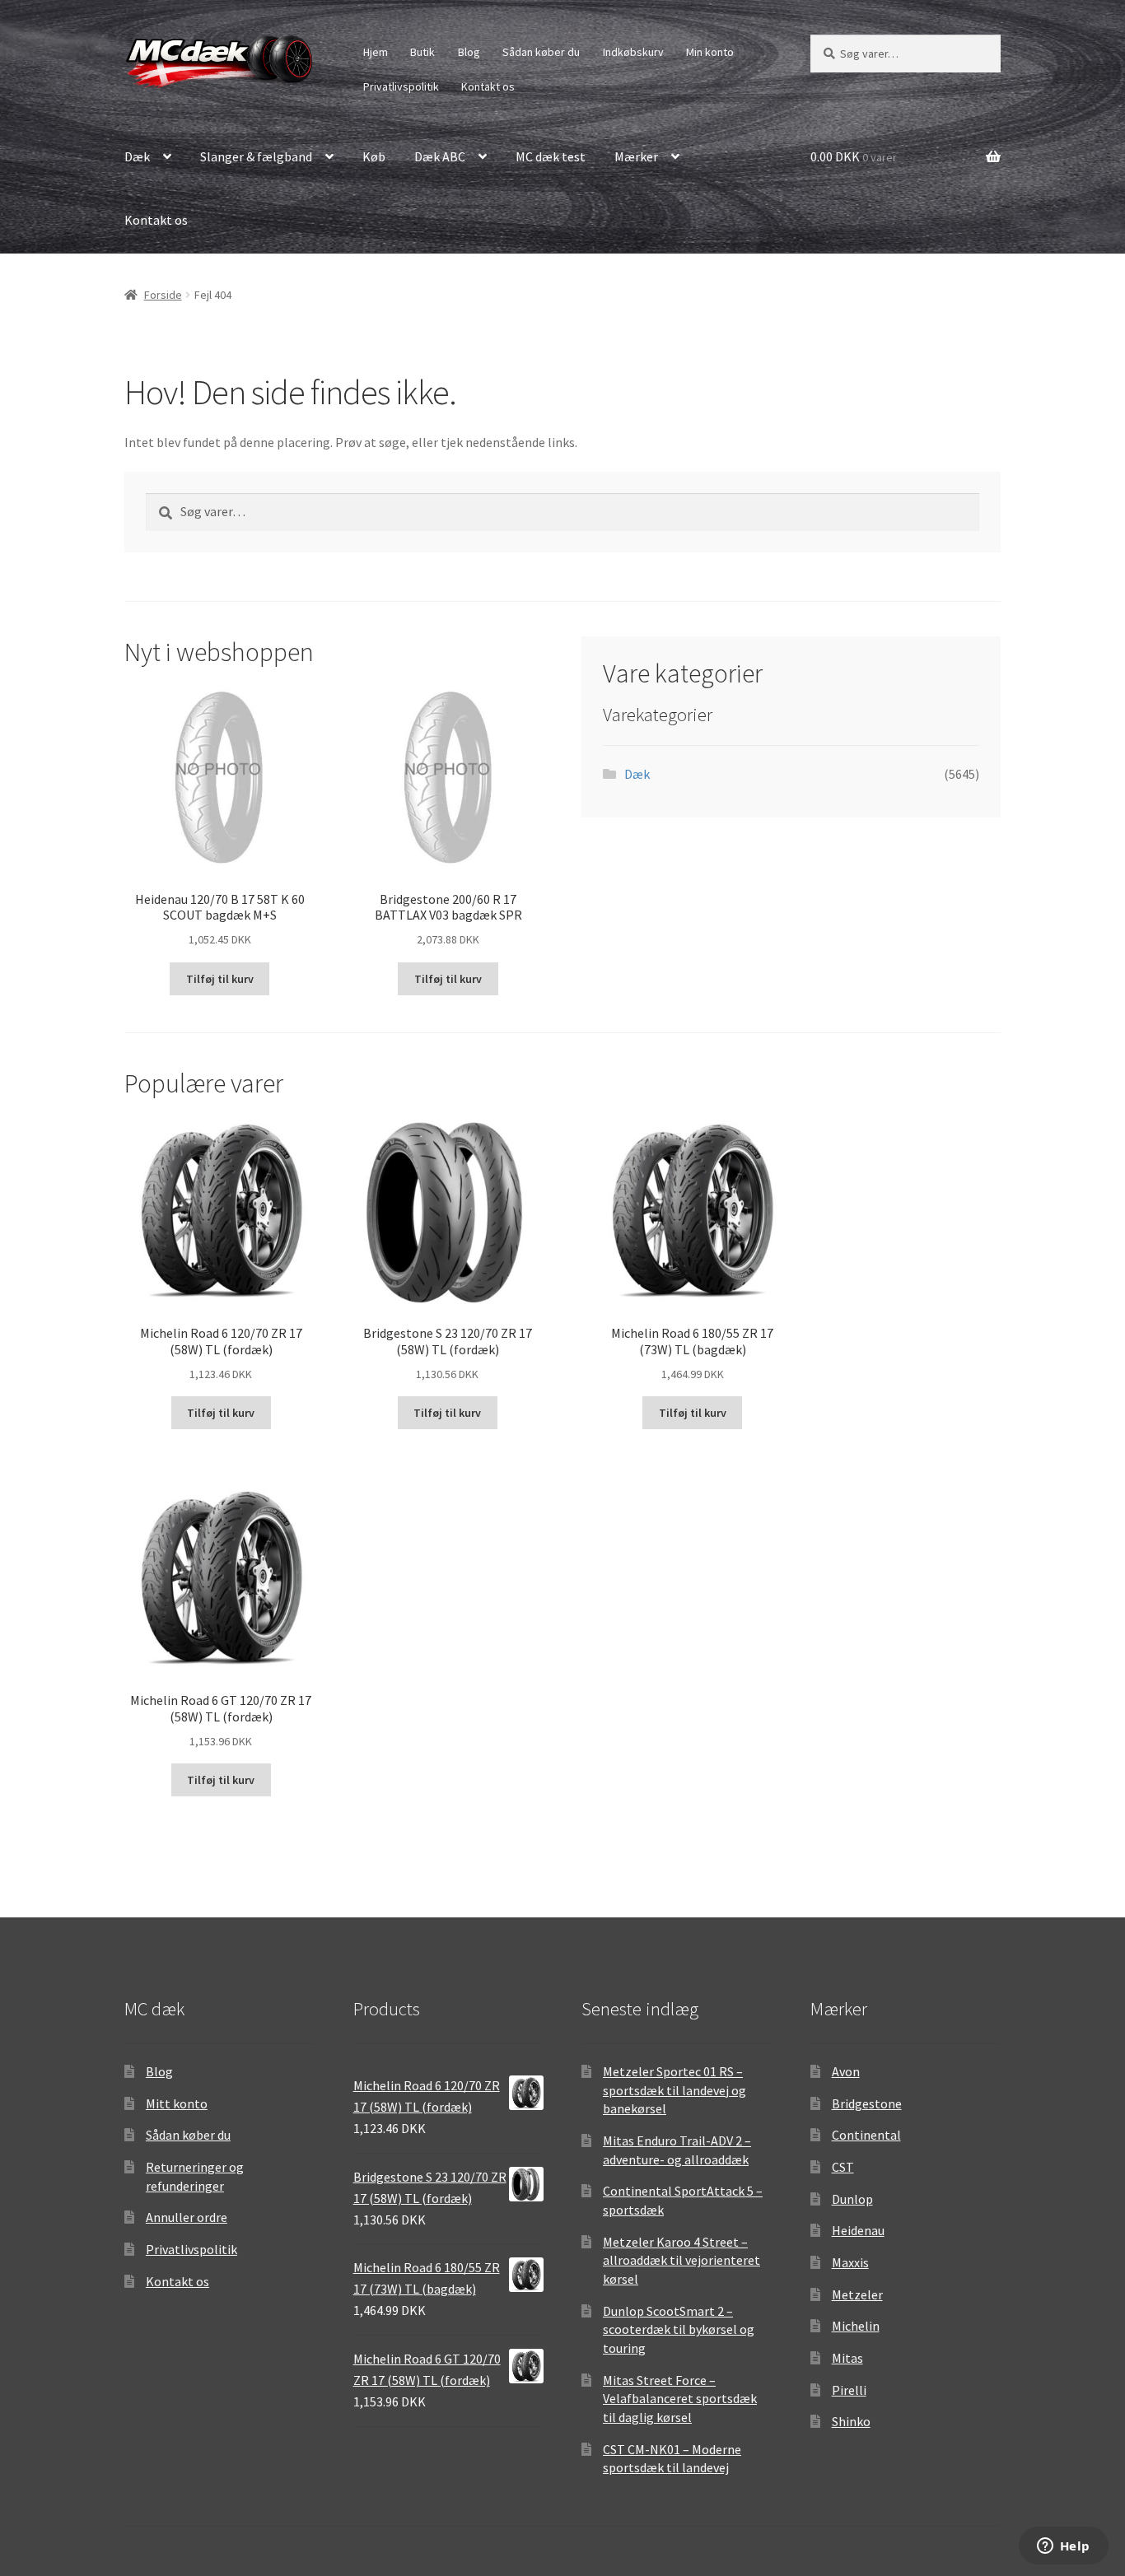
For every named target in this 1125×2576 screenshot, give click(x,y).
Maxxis (850, 2262)
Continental (866, 2135)
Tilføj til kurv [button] (220, 979)
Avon (846, 2071)
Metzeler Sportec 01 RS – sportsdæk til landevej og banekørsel (675, 2090)
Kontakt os (488, 86)
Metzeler (857, 2294)
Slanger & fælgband (256, 156)
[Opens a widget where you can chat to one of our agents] (1063, 2547)
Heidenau (858, 2230)
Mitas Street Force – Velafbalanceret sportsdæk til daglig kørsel (680, 2399)
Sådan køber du (541, 52)
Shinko (851, 2421)
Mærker (636, 156)
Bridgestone (867, 2103)
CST (843, 2167)
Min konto (710, 52)
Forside (163, 295)
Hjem (376, 52)
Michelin (856, 2326)
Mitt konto (177, 2103)
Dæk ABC (440, 156)
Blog (469, 52)
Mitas (847, 2358)
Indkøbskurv (633, 52)
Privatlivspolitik (401, 86)
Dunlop (852, 2199)
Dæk (137, 156)
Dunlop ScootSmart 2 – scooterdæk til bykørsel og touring (679, 2329)
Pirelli (849, 2390)
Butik (422, 52)
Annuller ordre (187, 2217)
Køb (374, 156)
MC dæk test (551, 156)
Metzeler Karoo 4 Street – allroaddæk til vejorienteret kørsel (682, 2260)
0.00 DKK (854, 156)
